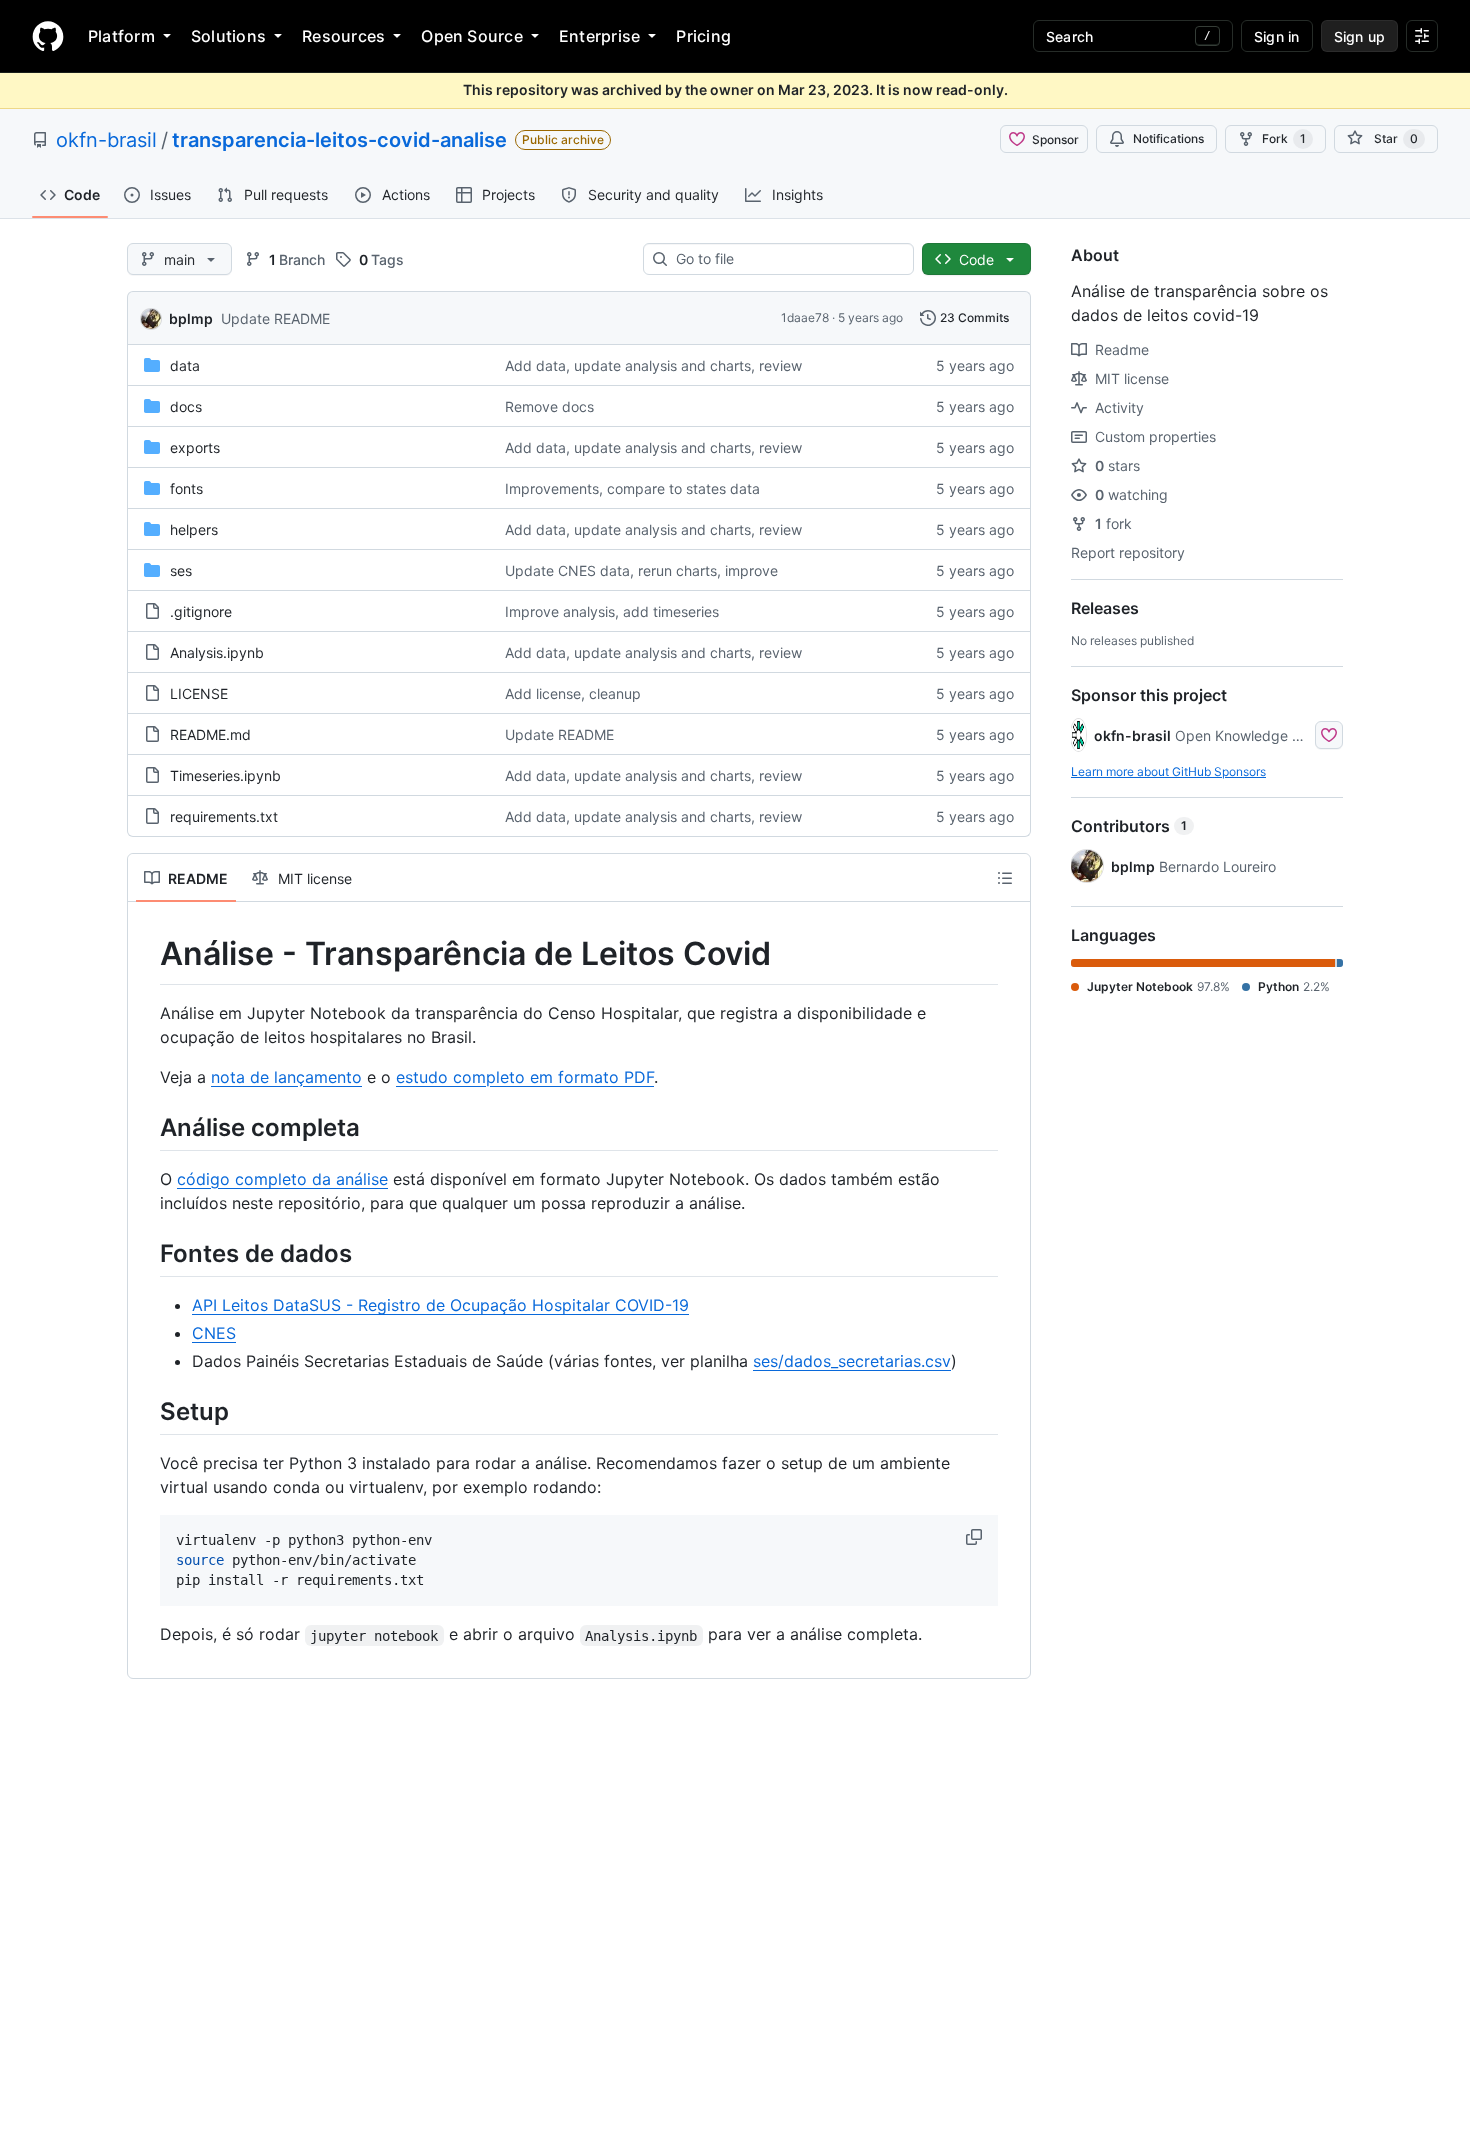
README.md (210, 734)
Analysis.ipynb (217, 652)
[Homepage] (48, 36)
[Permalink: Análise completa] (146, 1127)
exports (195, 447)
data (185, 365)
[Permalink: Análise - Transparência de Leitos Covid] (146, 954)
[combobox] (786, 259)
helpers (194, 529)
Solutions (228, 36)
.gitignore (201, 611)
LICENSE (199, 693)
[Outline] (1005, 878)
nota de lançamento (286, 1077)
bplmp (191, 318)
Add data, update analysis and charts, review (653, 365)
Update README (275, 318)
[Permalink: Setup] (146, 1411)
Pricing (703, 36)
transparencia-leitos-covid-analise (339, 140)
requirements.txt (224, 816)
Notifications (1168, 138)
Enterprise (599, 36)
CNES (214, 1333)
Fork (1284, 138)
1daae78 (805, 317)
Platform (121, 36)
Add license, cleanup (573, 693)
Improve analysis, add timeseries (612, 611)
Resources (343, 36)
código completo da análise (282, 1179)
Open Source (472, 36)
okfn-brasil (106, 140)
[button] (976, 1537)
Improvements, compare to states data (632, 488)
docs (186, 406)
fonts (186, 488)
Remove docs (549, 406)
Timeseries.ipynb (225, 775)
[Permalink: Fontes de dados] (146, 1253)
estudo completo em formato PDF (525, 1077)
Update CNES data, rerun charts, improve (641, 570)
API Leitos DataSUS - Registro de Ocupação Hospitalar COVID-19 (440, 1305)
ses (181, 570)
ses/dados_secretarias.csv (852, 1361)
